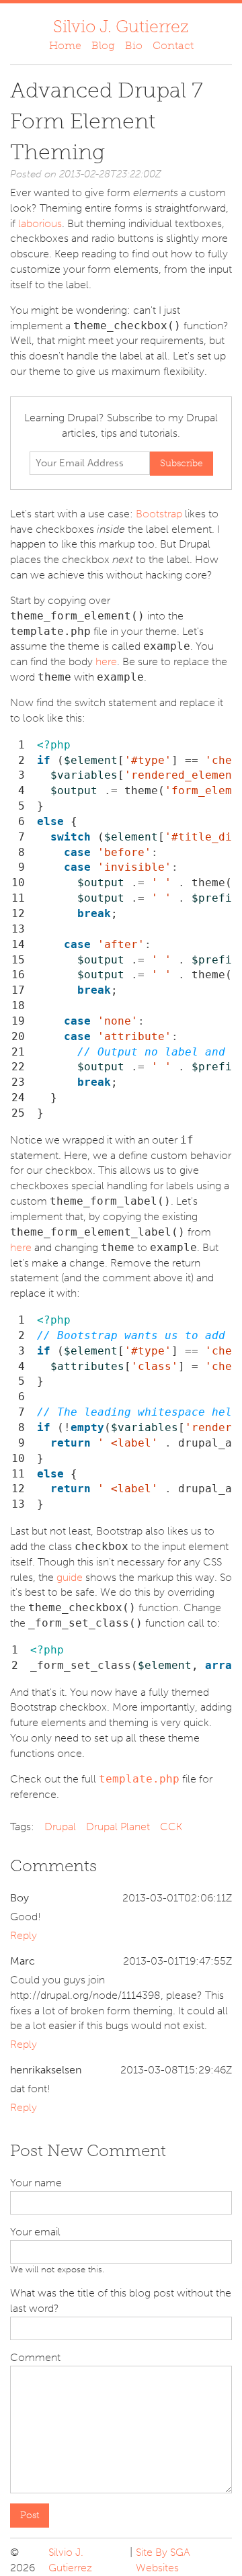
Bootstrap (159, 514)
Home (65, 45)
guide (70, 1577)
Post (30, 2515)
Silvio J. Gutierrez (121, 27)
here (106, 661)
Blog (103, 45)
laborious (40, 223)
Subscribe (182, 463)
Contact (173, 45)
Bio (134, 45)
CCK (171, 1827)
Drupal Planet (118, 1827)
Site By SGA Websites (163, 2559)
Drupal (60, 1827)
